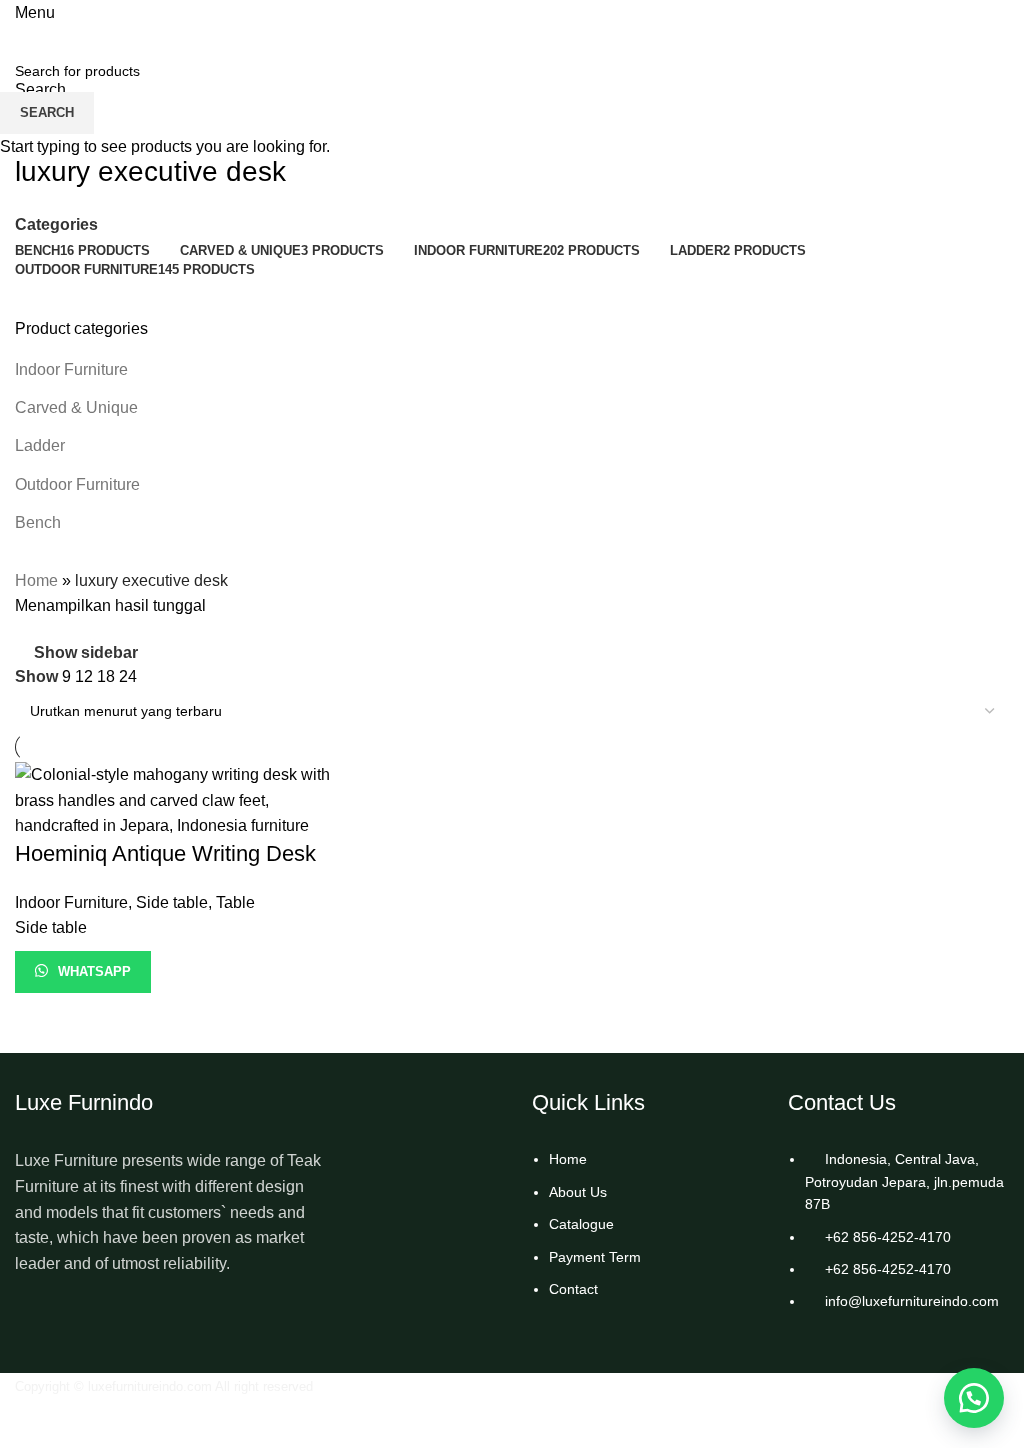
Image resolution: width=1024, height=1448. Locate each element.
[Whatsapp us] (974, 1398)
